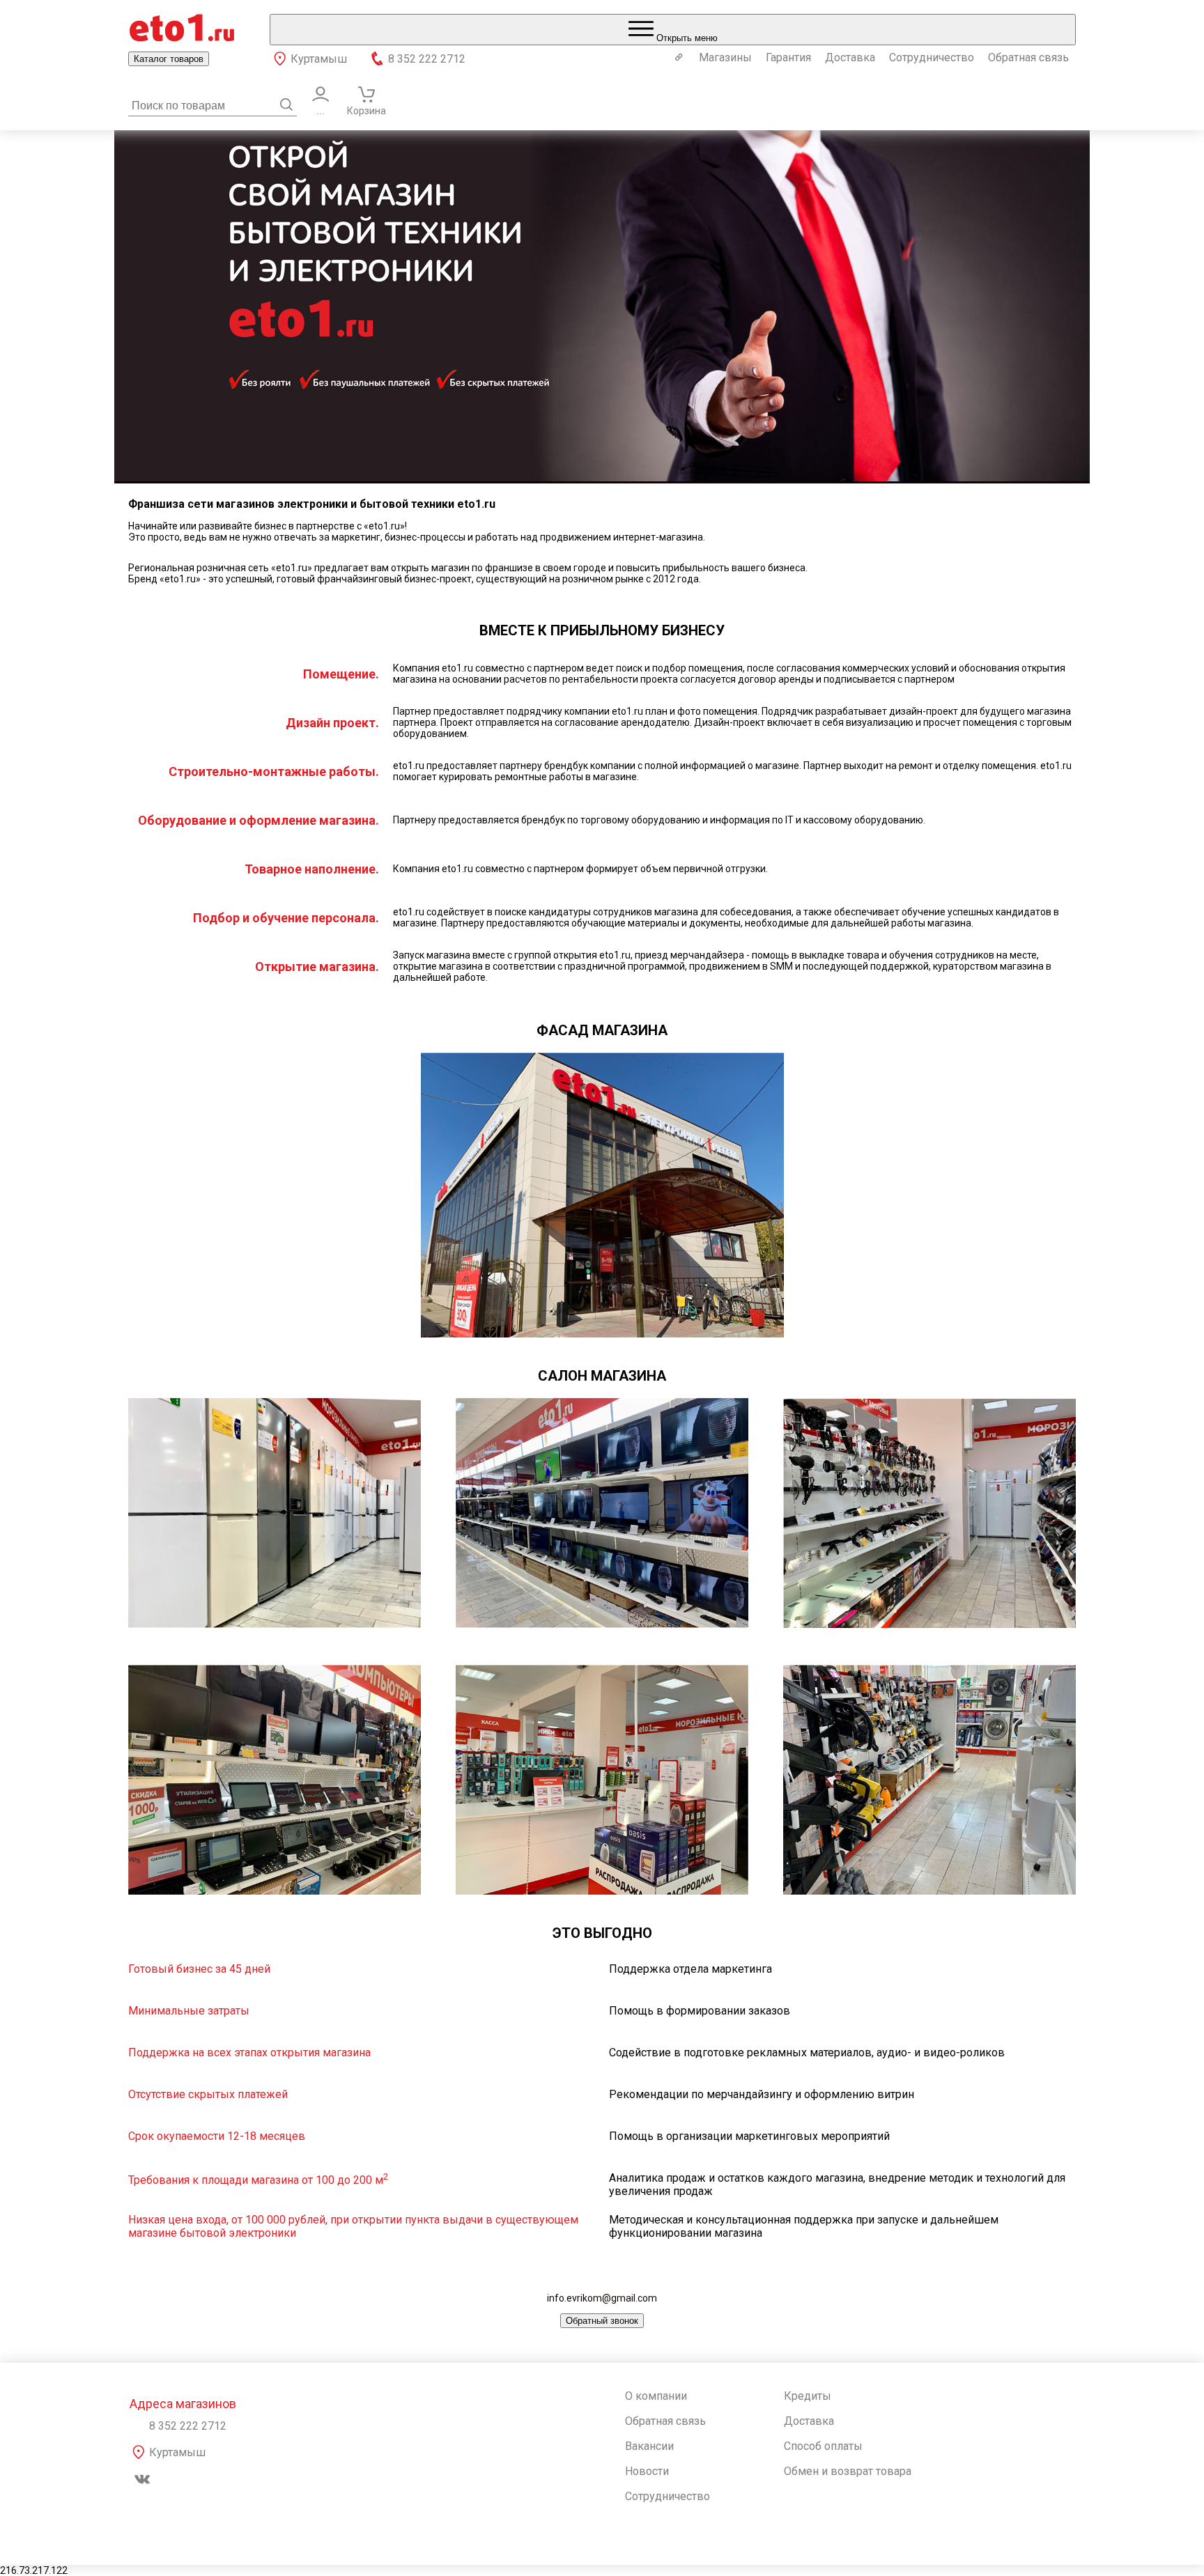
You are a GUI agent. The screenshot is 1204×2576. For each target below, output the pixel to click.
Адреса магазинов (183, 2404)
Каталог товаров (169, 59)
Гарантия (788, 57)
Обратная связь (1028, 57)
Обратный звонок (602, 2321)
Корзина (366, 111)
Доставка (850, 57)
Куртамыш (319, 59)
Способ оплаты (823, 2446)
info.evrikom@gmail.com (602, 2298)
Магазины (725, 57)
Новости (647, 2471)
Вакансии (649, 2446)
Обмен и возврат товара (848, 2471)
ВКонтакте (142, 2479)
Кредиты (808, 2396)
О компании (656, 2396)
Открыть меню (686, 38)
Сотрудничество (932, 57)
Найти (286, 104)
